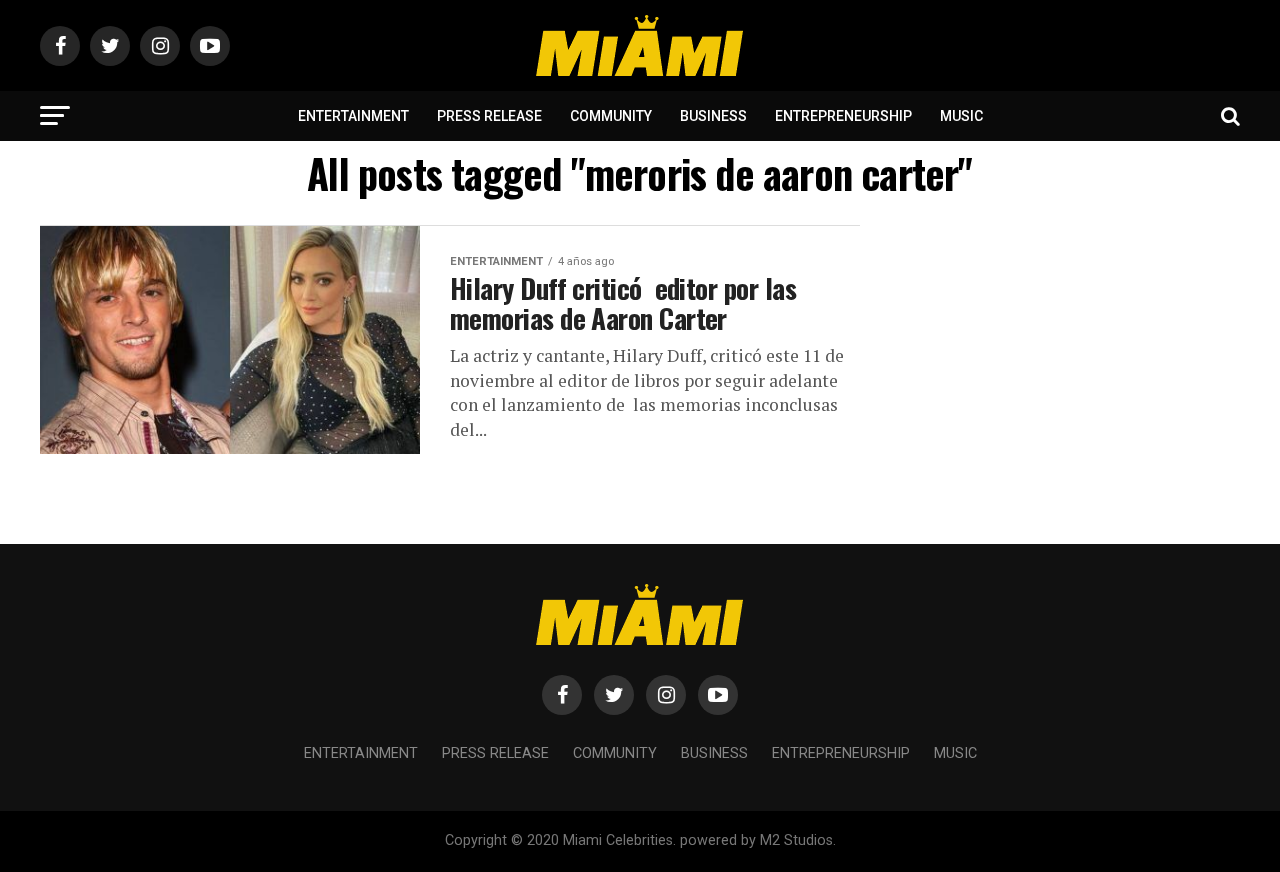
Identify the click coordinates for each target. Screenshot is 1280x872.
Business (713, 116)
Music (961, 116)
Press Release (489, 116)
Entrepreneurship (843, 116)
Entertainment (353, 116)
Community (611, 116)
